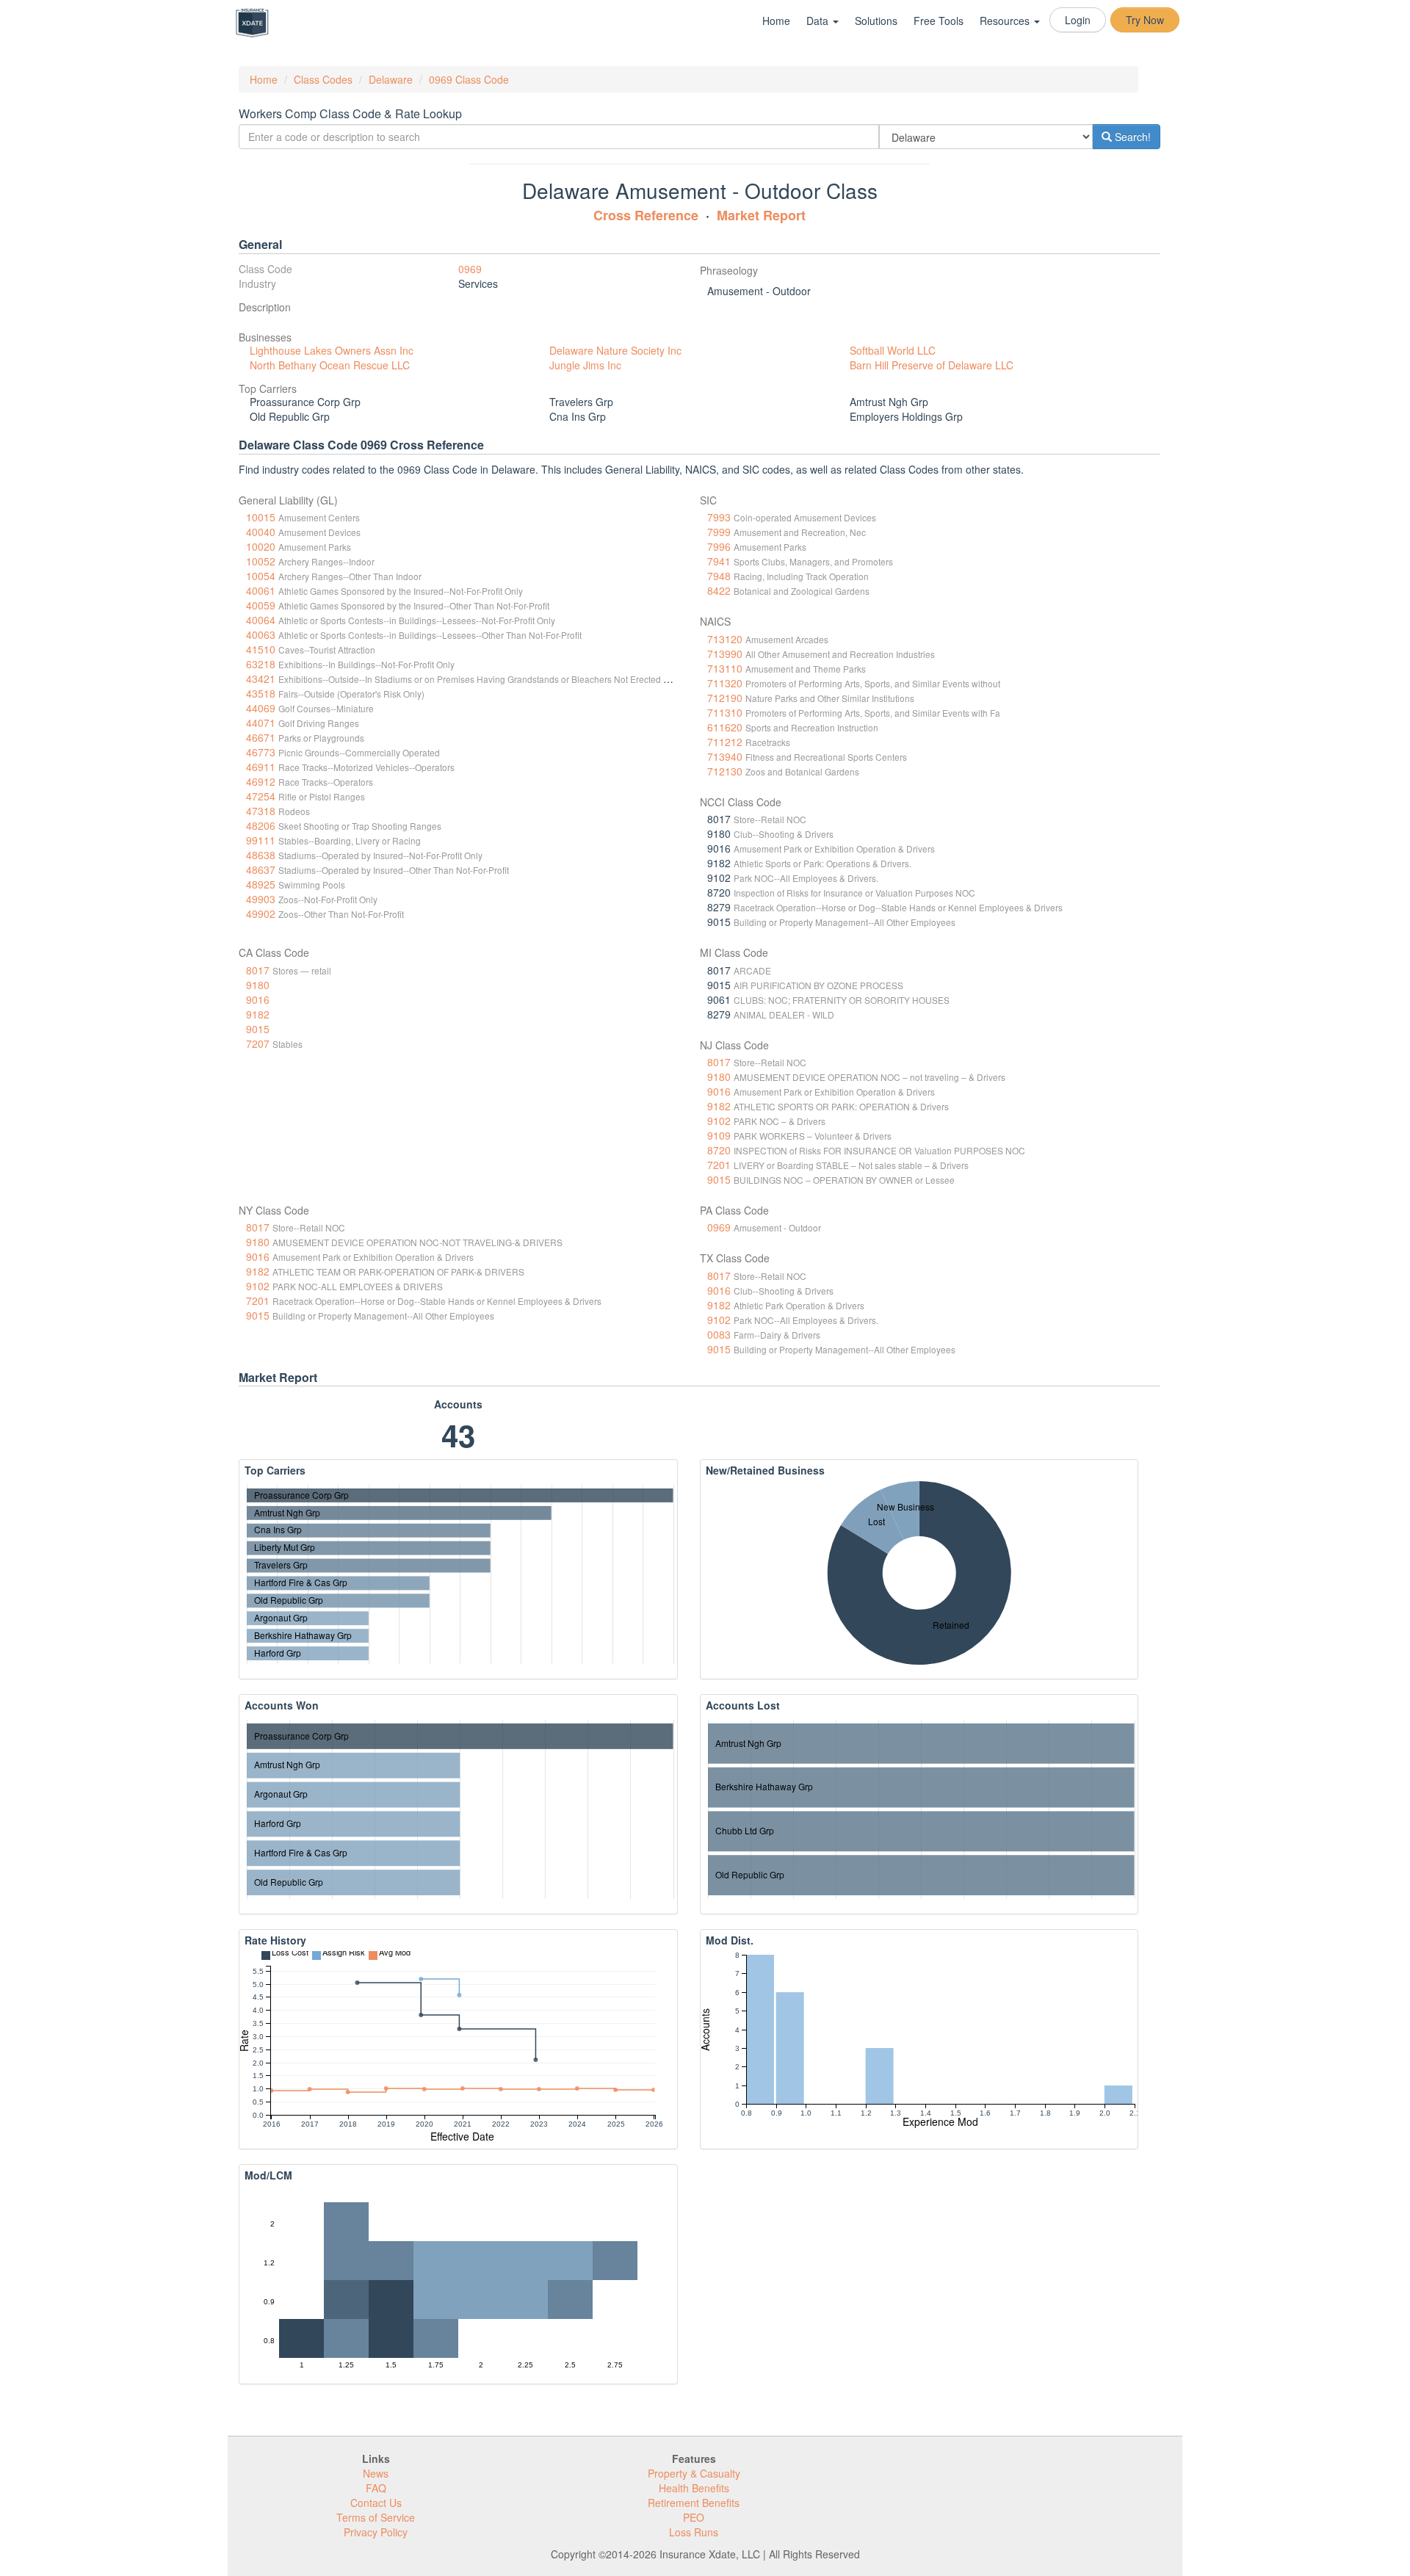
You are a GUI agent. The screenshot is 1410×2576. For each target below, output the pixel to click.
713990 (725, 654)
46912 (261, 781)
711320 (725, 683)
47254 (261, 796)
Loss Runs (694, 2532)
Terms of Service (376, 2517)
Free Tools (939, 21)
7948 (719, 576)
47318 (261, 811)
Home (776, 21)
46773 (261, 752)
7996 (719, 546)
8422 (719, 590)
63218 (261, 664)
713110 (725, 668)
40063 (261, 634)
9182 (258, 1014)
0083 (719, 1334)
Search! (1131, 137)
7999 (719, 532)
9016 (258, 999)
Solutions (876, 21)
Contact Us (376, 2503)
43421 (261, 679)
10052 (261, 561)
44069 (261, 708)
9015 (258, 1029)
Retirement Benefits (694, 2503)
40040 (261, 532)
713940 (725, 756)
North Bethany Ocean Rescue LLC (330, 365)
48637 (261, 869)
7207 (258, 1043)
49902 (261, 913)
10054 (261, 576)
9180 (258, 985)
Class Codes (323, 79)
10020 (261, 546)
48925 (261, 884)
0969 (470, 269)
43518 (261, 693)
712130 (725, 771)
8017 (258, 970)
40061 (261, 590)
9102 (719, 1121)
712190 (725, 698)
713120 (725, 639)
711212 (725, 742)
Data (819, 21)
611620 (725, 727)
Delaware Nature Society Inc (615, 350)
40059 (261, 605)
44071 (261, 723)
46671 (261, 737)
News (376, 2473)
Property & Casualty (694, 2473)
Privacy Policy (376, 2532)
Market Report (761, 215)
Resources (1006, 21)
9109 (719, 1135)
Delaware (391, 79)
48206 (261, 825)
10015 (261, 517)
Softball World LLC (893, 350)
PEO (694, 2517)
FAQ (376, 2488)
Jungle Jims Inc (585, 365)
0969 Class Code (469, 79)
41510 (261, 649)
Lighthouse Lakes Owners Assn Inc (332, 350)
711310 (725, 712)
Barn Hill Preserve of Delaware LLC (932, 365)
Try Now (1145, 20)
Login (1078, 20)
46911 (261, 767)
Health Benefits (694, 2488)
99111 (261, 840)
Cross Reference (646, 215)
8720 (719, 1150)
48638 (261, 855)
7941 (719, 561)
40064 (261, 620)
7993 (719, 517)
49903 (261, 899)
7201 (719, 1165)
